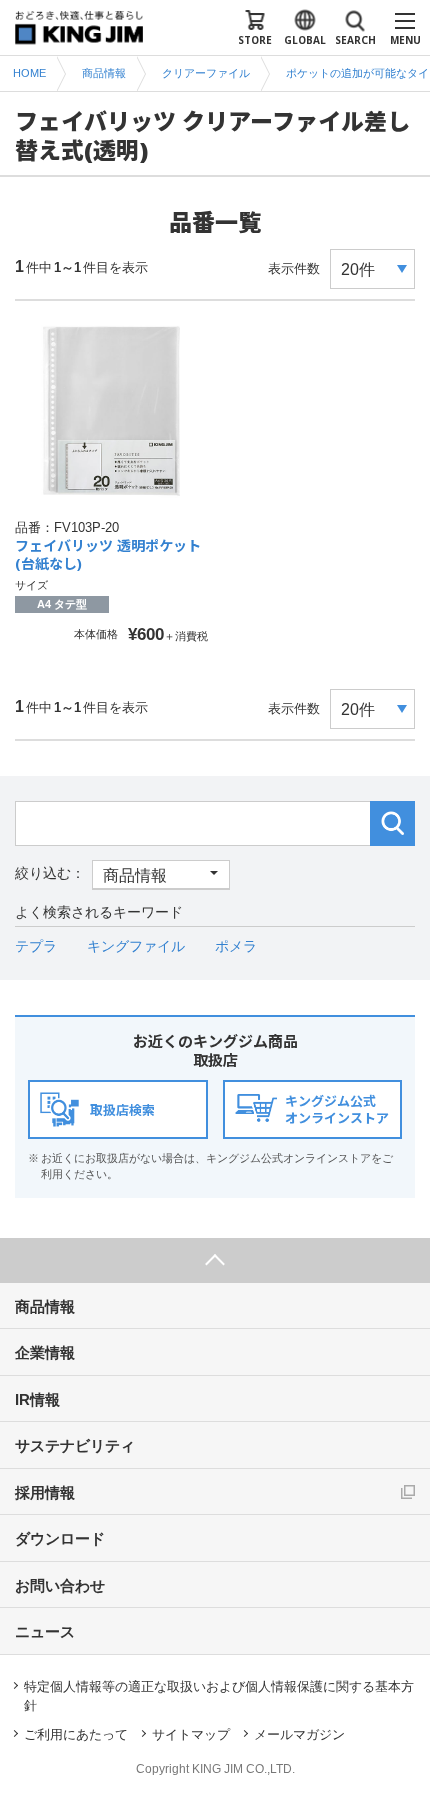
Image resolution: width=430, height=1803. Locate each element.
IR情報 (37, 1399)
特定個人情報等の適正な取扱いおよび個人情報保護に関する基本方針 (219, 1696)
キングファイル (136, 946)
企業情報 (45, 1352)
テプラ (36, 946)
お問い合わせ (60, 1585)
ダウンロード (60, 1538)
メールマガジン (299, 1734)
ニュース (45, 1631)
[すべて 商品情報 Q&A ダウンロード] (122, 873)
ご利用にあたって (76, 1734)
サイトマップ (191, 1734)
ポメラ (236, 946)
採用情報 (45, 1492)
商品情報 (45, 1306)
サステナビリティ (75, 1445)
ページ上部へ (215, 1260)
